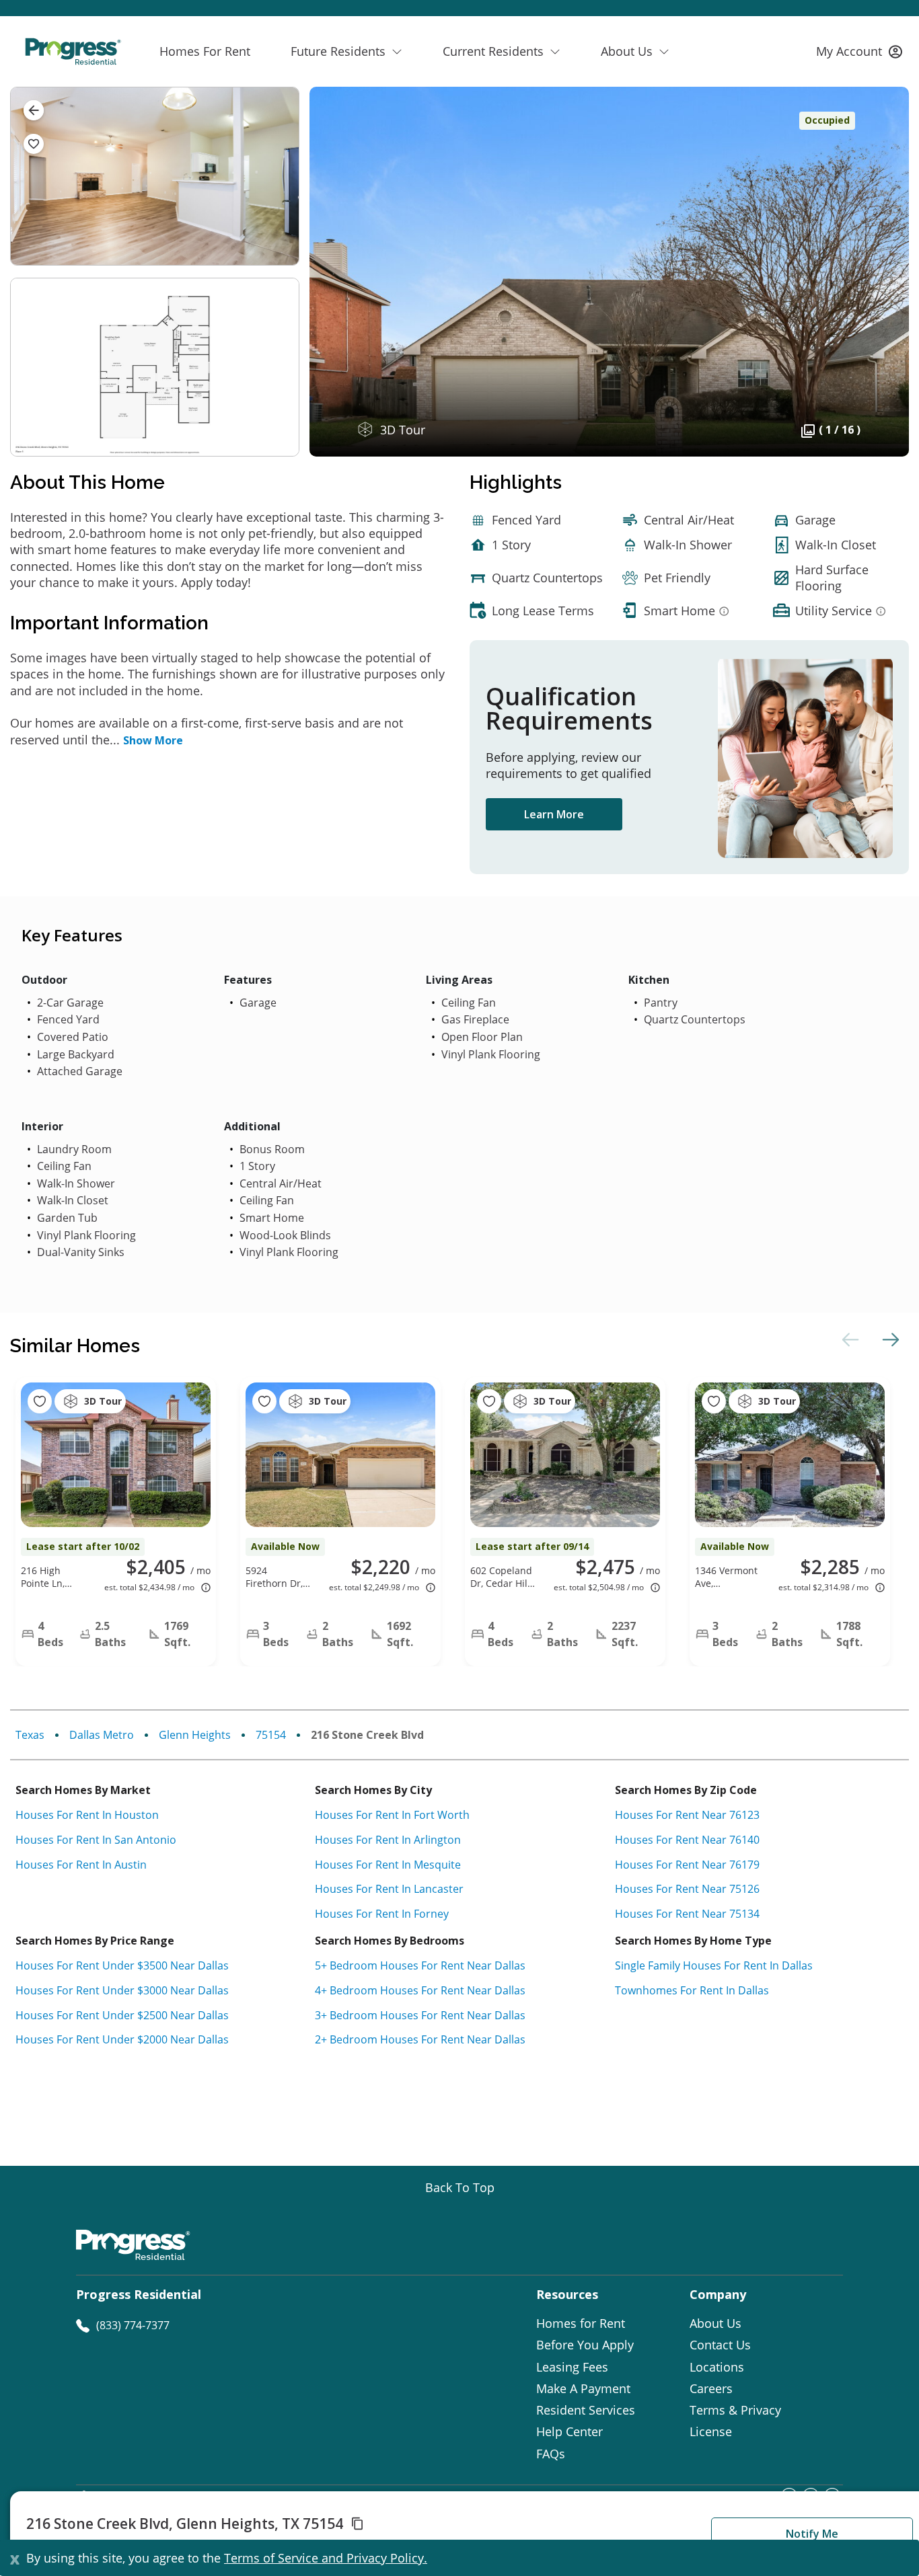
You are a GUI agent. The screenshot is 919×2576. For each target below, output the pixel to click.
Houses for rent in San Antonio (96, 1840)
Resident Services (586, 2410)
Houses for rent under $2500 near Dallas (122, 2015)
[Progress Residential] (73, 51)
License (711, 2431)
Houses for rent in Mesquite (388, 1865)
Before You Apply (585, 2345)
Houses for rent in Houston (87, 1815)
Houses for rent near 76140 (687, 1840)
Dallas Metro (102, 1735)
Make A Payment (583, 2388)
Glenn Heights (195, 1735)
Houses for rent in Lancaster (389, 1889)
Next (889, 1339)
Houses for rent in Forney (382, 1914)
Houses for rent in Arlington (388, 1840)
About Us (715, 2323)
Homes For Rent (205, 51)
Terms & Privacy (735, 2410)
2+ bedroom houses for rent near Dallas (420, 2039)
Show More (153, 740)
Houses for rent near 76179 (687, 1865)
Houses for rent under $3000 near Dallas (122, 1990)
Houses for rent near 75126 (687, 1889)
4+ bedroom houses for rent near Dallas (420, 1990)
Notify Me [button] (812, 2534)
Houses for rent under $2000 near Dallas (122, 2039)
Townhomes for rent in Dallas (692, 1990)
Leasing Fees (572, 2367)
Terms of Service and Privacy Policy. (326, 2558)
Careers (711, 2388)
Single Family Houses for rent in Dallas (714, 1965)
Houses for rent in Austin (81, 1865)
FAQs (551, 2454)
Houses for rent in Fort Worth (392, 1815)
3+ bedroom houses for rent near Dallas (420, 2015)
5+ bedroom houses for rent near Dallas (420, 1965)
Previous (848, 1339)
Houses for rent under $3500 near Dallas (122, 1965)
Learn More (554, 814)
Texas (30, 1735)
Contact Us (720, 2345)
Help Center (569, 2431)
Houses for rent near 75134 (687, 1914)
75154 (271, 1735)
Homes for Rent (581, 2323)
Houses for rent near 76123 (687, 1815)
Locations (717, 2367)
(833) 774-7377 (133, 2325)
